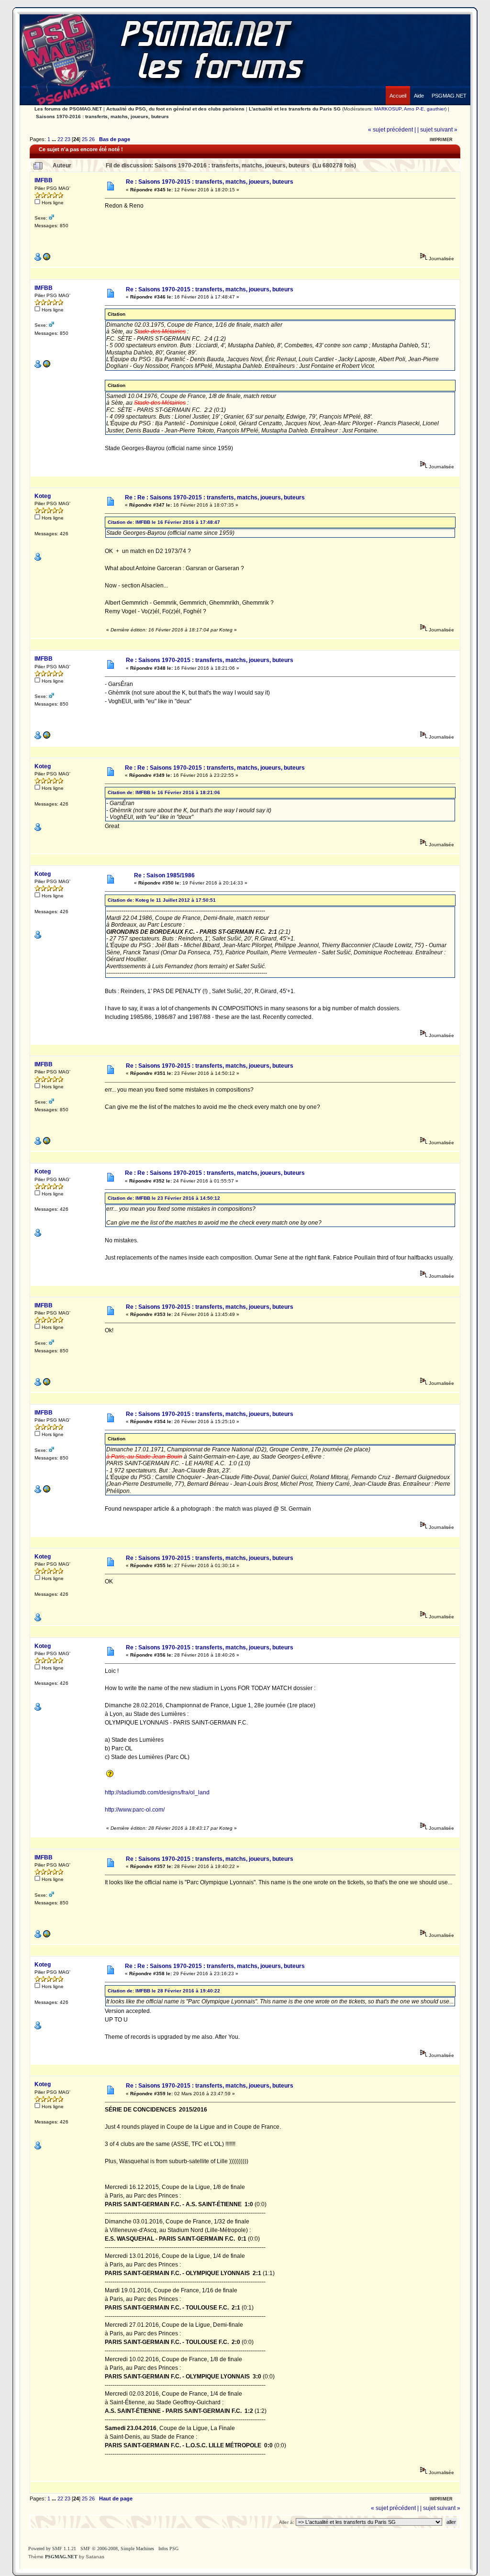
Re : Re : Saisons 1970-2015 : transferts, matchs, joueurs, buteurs (215, 498)
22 (60, 139)
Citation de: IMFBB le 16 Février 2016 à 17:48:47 (164, 522)
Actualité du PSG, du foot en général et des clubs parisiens (175, 109)
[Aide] (419, 88)
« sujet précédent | (392, 130)
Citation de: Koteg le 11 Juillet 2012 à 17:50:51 (162, 900)
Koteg (43, 496)
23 (67, 139)
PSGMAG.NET (61, 2557)
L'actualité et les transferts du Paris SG (295, 109)
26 (92, 139)
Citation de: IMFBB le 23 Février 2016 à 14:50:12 (164, 1198)
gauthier (436, 109)
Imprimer (441, 140)
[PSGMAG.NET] (449, 88)
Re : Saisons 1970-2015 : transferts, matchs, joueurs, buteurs (210, 182)
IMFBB (44, 180)
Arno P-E (414, 109)
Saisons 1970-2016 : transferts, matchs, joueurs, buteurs (102, 116)
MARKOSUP (388, 109)
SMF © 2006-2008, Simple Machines (117, 2548)
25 (85, 139)
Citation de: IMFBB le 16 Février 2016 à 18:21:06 (164, 792)
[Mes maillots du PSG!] (46, 259)
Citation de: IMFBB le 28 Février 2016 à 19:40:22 (164, 1991)
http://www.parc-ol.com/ (135, 1810)
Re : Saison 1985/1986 (164, 875)
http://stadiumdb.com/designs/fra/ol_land (157, 1792)
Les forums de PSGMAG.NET (68, 109)
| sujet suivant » (437, 130)
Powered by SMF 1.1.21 (52, 2548)
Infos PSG (168, 2548)
